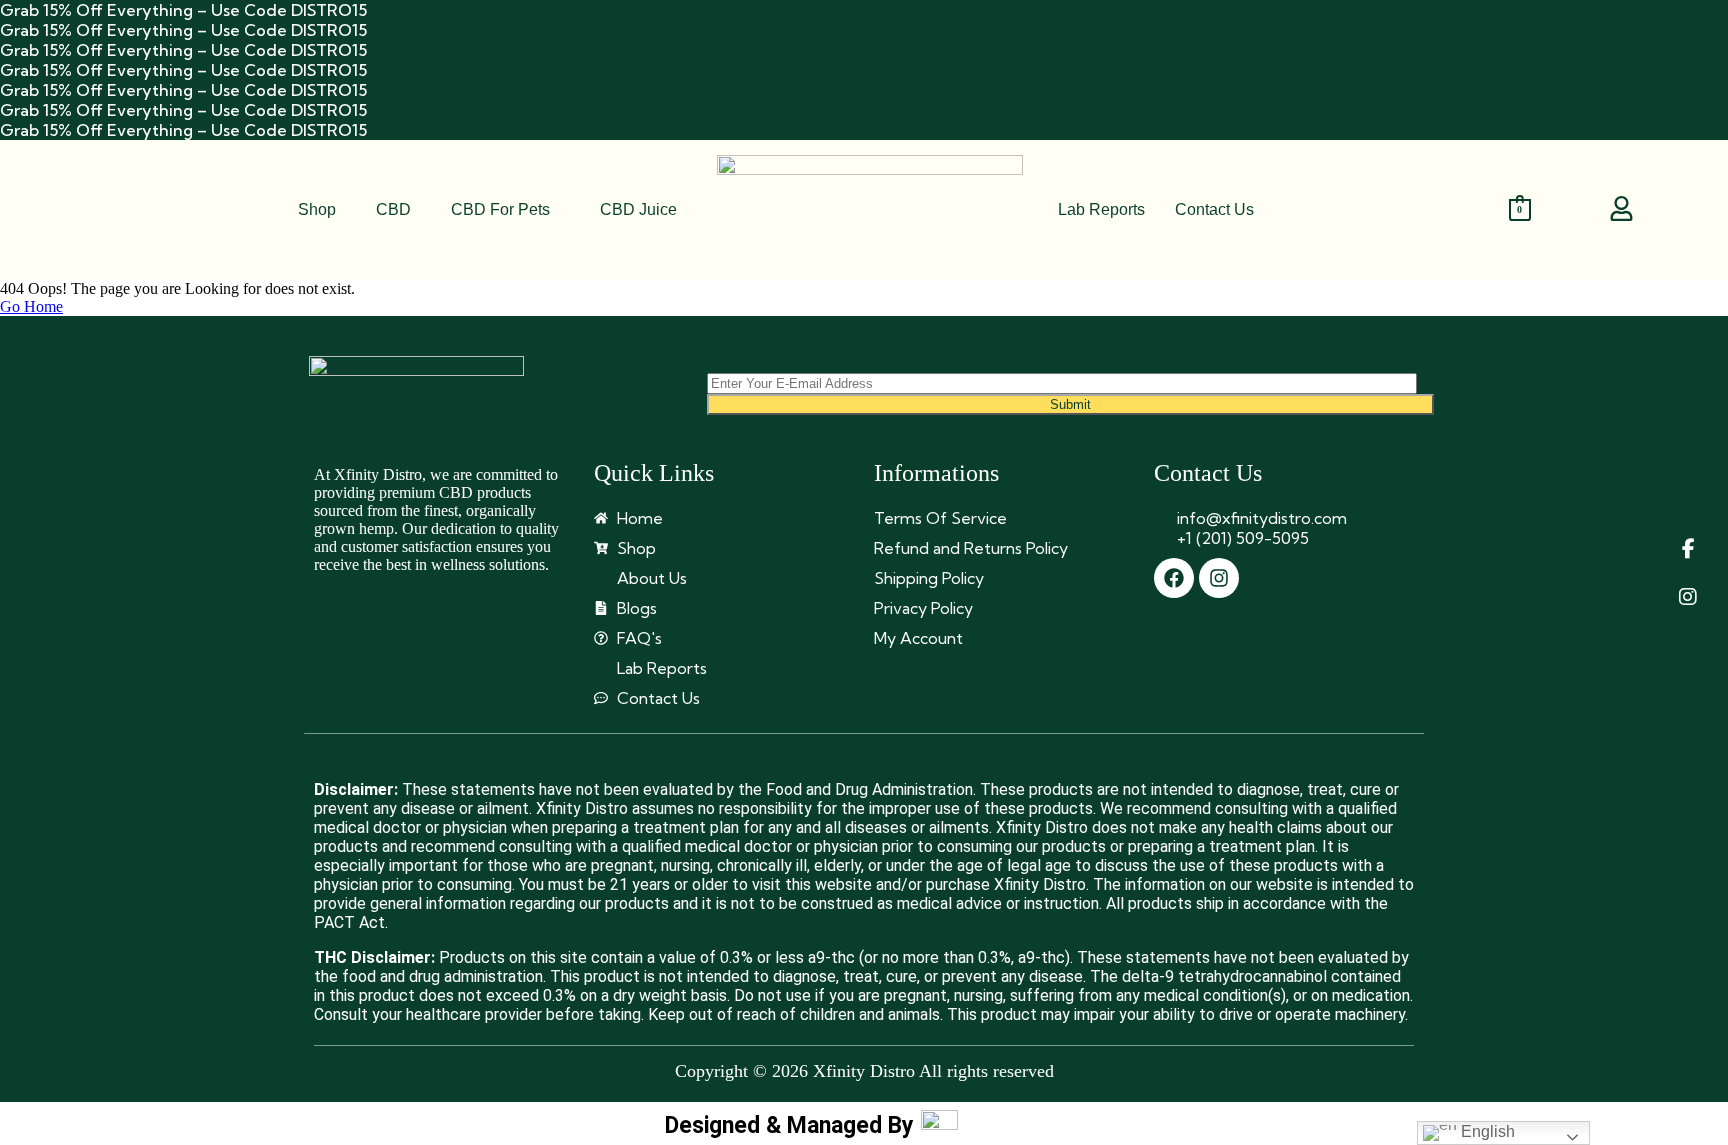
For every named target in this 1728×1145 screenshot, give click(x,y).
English (1486, 1131)
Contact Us (1214, 209)
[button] (505, 210)
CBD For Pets (500, 209)
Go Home (31, 306)
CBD (393, 209)
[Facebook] (1174, 578)
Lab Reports (1101, 209)
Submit (1070, 404)
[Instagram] (1219, 578)
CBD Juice (638, 209)
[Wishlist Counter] (1568, 210)
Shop (317, 209)
